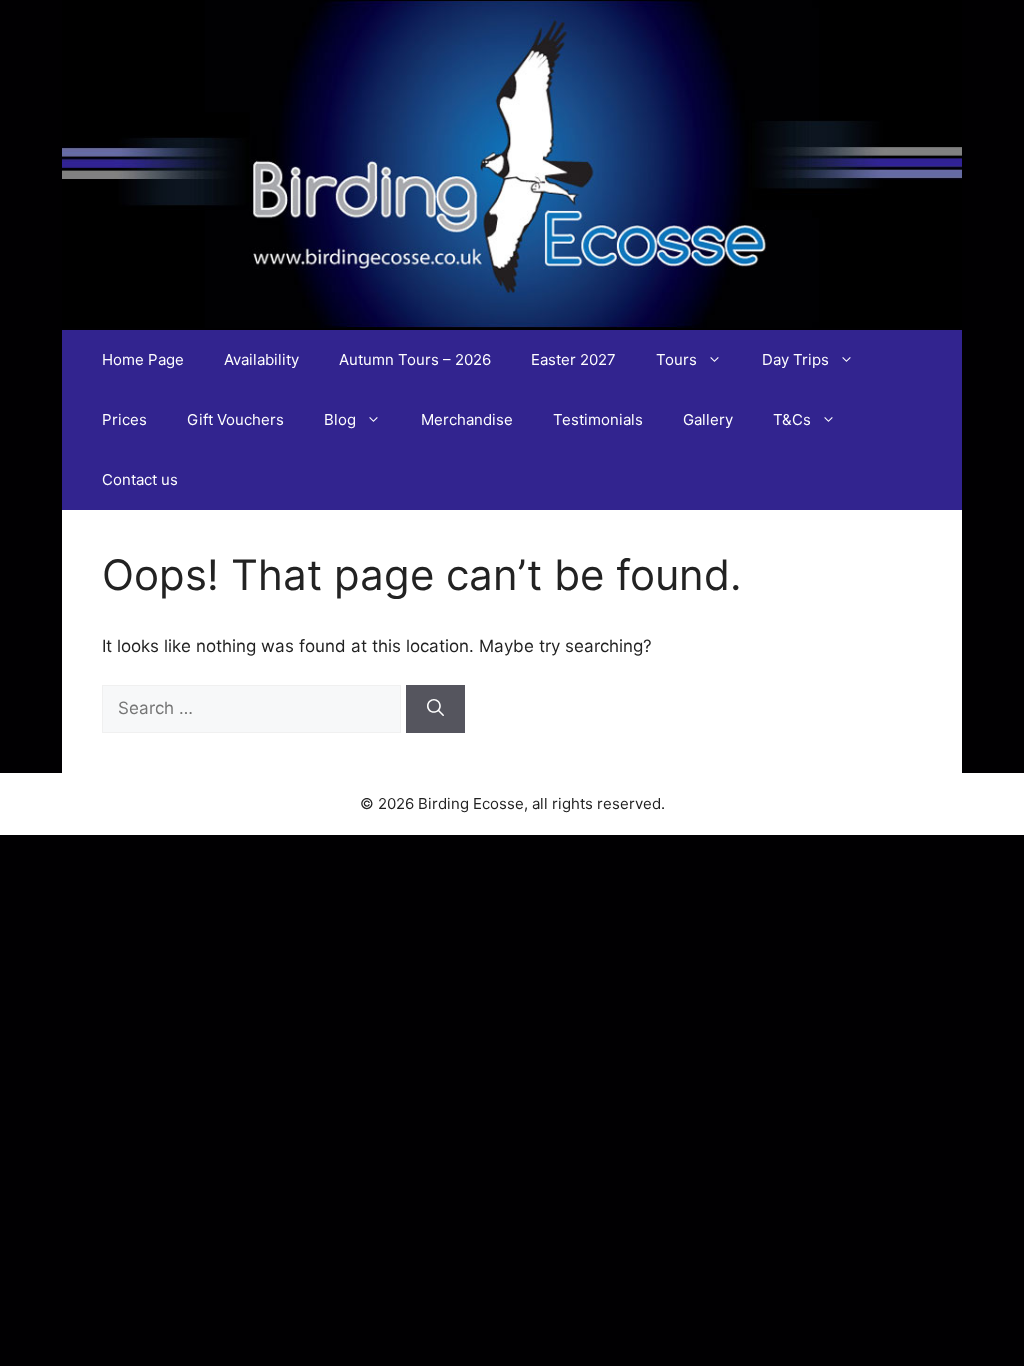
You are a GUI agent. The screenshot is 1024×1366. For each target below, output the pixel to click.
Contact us (140, 479)
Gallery (708, 419)
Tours (676, 359)
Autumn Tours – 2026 (415, 359)
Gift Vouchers (235, 419)
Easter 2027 (573, 359)
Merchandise (467, 419)
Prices (124, 419)
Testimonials (598, 419)
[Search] (435, 709)
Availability (261, 359)
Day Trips (795, 359)
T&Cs (792, 419)
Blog (340, 419)
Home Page (143, 359)
